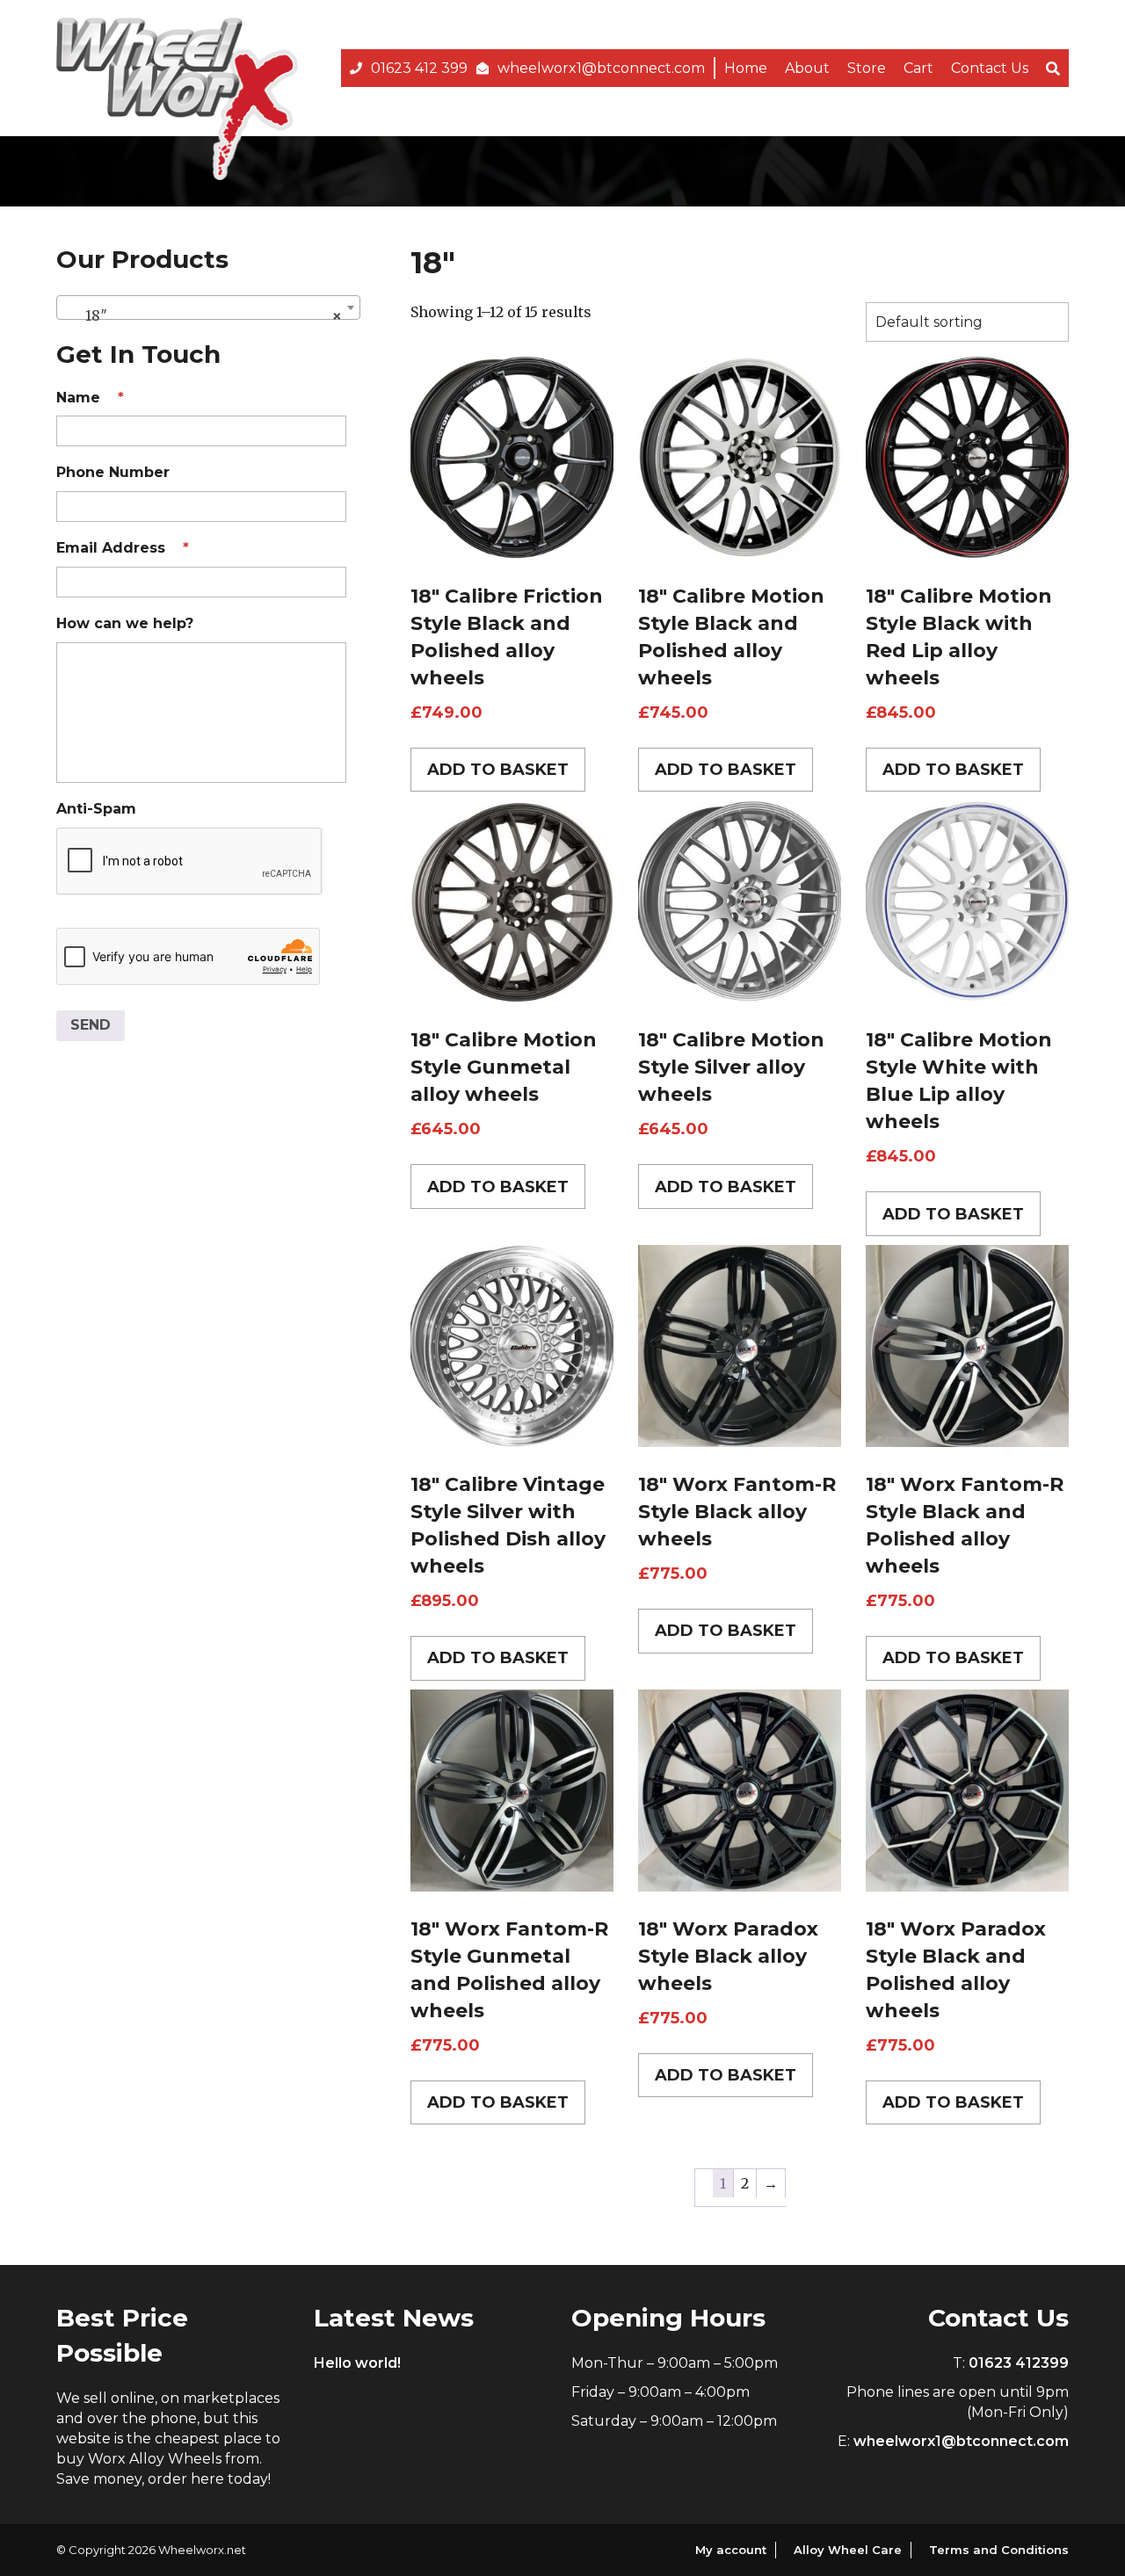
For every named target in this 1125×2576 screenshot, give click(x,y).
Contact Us (990, 68)
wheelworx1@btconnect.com (601, 68)
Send (91, 1025)
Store (867, 68)
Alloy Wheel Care (848, 2550)
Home (746, 68)
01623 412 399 (419, 68)
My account (731, 2550)
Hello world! (357, 2363)
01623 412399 (1019, 2363)
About (807, 68)
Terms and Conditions (999, 2550)
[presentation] (190, 862)
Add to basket (498, 770)
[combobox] (208, 308)
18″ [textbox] (203, 315)
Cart (918, 68)
